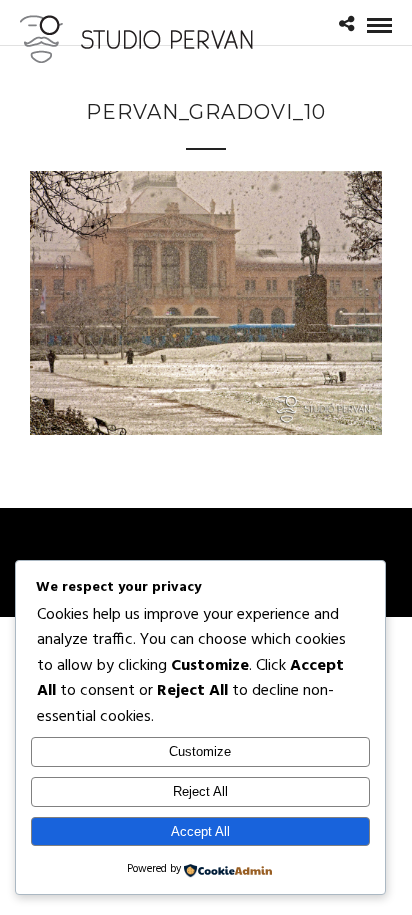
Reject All (200, 791)
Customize (200, 751)
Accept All (200, 831)
